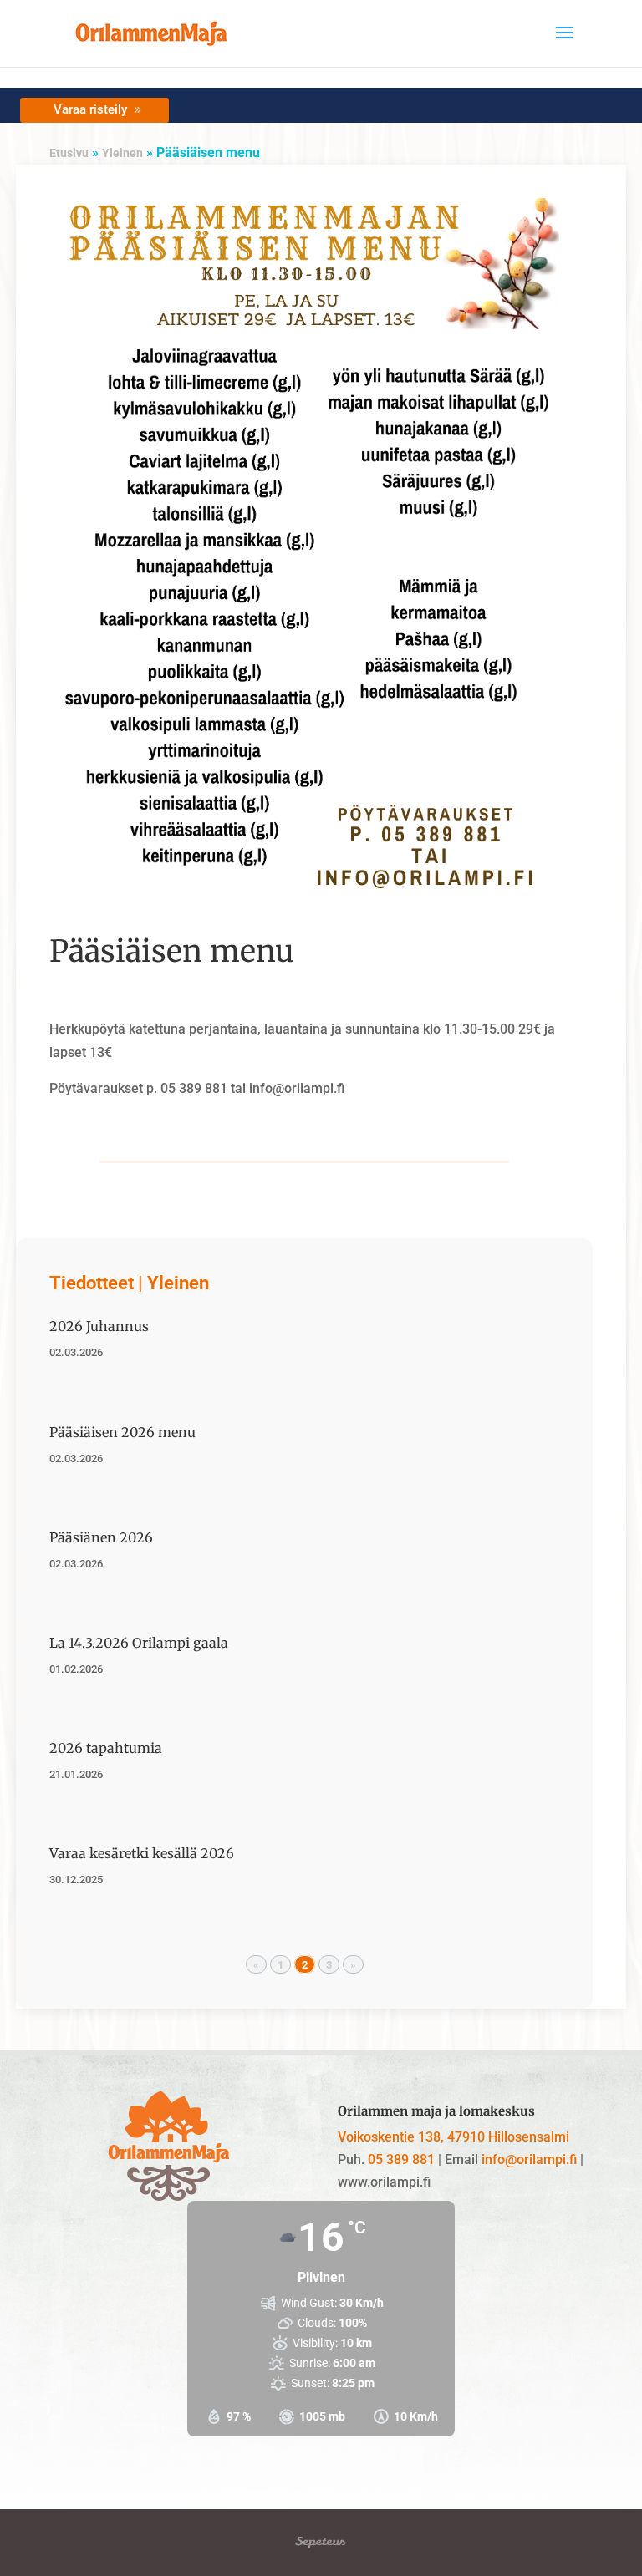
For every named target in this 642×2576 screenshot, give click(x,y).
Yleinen (122, 153)
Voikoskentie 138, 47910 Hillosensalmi (453, 2137)
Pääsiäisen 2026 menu (122, 1432)
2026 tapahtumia (106, 1748)
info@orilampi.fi (529, 2159)
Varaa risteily (90, 109)
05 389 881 (401, 2159)
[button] (564, 43)
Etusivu (69, 153)
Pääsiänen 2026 (101, 1537)
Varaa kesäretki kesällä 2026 (142, 1853)
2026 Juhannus (99, 1326)
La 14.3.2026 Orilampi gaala (139, 1643)
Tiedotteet (92, 1283)
